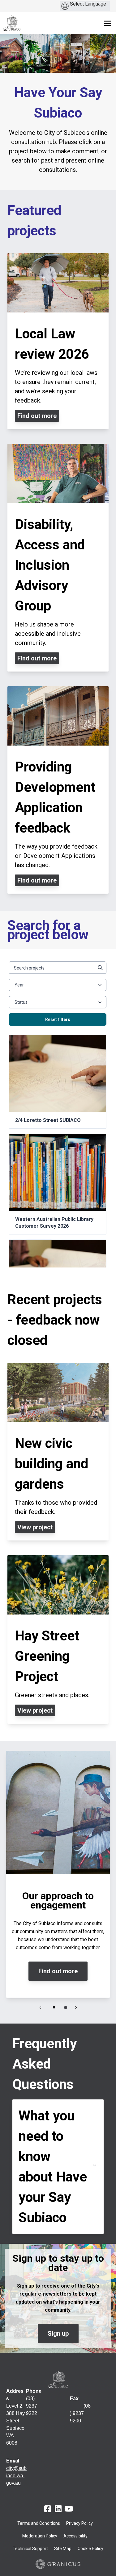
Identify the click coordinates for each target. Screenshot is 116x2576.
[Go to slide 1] (66, 2007)
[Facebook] (48, 2509)
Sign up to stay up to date (58, 2263)
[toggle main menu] (107, 23)
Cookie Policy (90, 2549)
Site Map (63, 2549)
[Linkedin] (58, 2509)
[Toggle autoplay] (54, 2007)
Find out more (58, 1971)
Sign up (58, 2334)
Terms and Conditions (39, 2523)
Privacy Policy (79, 2523)
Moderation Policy (40, 2536)
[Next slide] (76, 2007)
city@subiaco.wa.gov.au (16, 2476)
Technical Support (30, 2549)
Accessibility (75, 2536)
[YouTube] (69, 2509)
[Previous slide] (41, 2007)
